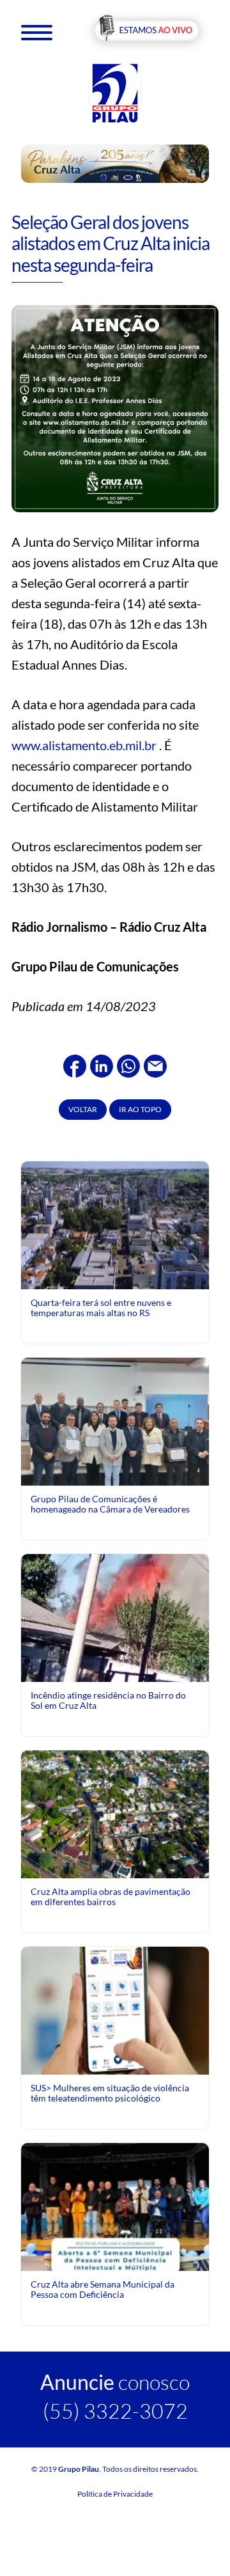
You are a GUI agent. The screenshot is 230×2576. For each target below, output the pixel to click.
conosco (115, 2382)
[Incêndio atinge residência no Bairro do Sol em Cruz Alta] (115, 1633)
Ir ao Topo (140, 1109)
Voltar (83, 1109)
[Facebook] (75, 1064)
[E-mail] (155, 1064)
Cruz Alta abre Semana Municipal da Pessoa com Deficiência (103, 2289)
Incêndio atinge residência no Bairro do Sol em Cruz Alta (108, 1700)
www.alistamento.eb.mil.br (84, 745)
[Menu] (37, 32)
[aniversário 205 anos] (115, 163)
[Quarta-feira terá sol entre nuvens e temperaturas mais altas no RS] (115, 1224)
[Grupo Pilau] (115, 92)
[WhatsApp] (128, 1064)
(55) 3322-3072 (115, 2411)
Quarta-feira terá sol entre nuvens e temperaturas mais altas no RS (101, 1308)
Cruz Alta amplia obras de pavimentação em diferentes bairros (111, 1897)
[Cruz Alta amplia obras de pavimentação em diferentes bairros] (115, 1813)
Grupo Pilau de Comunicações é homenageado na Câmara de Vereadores (110, 1504)
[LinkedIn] (102, 1064)
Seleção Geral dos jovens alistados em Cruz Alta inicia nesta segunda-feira (111, 243)
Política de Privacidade (115, 2494)
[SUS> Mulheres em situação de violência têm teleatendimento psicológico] (115, 2009)
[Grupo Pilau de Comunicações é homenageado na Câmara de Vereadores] (115, 1426)
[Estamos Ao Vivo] (147, 31)
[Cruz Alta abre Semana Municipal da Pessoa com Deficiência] (115, 2259)
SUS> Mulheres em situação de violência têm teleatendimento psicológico (110, 2093)
